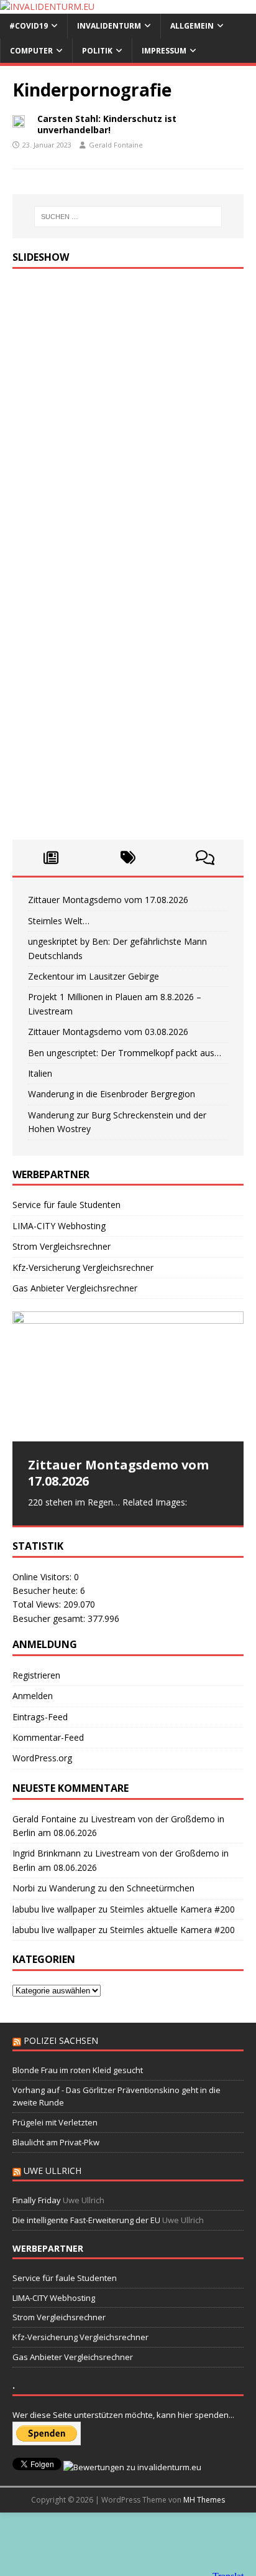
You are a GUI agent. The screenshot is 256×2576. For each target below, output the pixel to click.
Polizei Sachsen (61, 2040)
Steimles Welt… (59, 921)
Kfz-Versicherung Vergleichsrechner (83, 1267)
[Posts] (51, 858)
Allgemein (192, 26)
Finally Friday (37, 2200)
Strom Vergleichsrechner (62, 1246)
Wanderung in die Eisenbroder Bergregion (112, 1094)
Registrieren (36, 1675)
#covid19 (29, 26)
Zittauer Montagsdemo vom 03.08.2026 (108, 1032)
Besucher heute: (46, 1590)
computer (31, 51)
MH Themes (204, 2500)
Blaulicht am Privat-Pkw (56, 2142)
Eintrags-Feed (40, 1717)
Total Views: (38, 1604)
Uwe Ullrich (53, 2171)
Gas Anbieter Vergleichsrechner (75, 1288)
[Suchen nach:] (128, 217)
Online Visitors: (43, 1577)
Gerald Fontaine (116, 145)
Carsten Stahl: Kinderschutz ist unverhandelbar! (107, 124)
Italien (40, 1073)
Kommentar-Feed (48, 1737)
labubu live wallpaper (54, 1909)
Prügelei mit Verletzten (55, 2122)
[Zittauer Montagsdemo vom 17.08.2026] (128, 1376)
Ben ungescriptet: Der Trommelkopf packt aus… (125, 1053)
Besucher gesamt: (50, 1618)
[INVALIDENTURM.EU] (47, 7)
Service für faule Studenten (66, 1205)
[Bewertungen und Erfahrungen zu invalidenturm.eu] (132, 2467)
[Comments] (205, 858)
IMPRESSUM (164, 51)
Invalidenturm (109, 26)
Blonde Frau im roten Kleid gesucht (78, 2070)
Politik (97, 51)
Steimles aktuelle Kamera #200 (172, 1909)
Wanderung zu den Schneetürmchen (122, 1888)
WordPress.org (42, 1758)
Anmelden (33, 1696)
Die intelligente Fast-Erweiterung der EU (86, 2220)
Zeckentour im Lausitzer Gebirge (94, 976)
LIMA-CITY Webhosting (59, 1226)
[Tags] (128, 858)
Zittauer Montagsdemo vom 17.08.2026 (108, 900)
